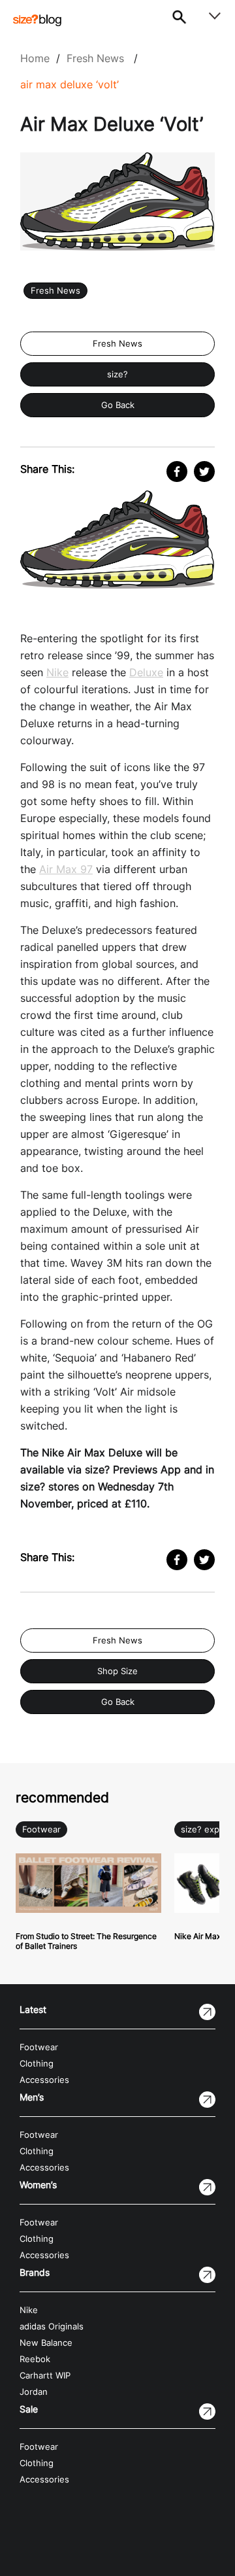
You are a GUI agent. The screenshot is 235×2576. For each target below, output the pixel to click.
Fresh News (95, 58)
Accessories (44, 2080)
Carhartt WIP (45, 2376)
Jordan (34, 2392)
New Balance (46, 2343)
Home (35, 58)
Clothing (37, 2064)
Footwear (41, 1829)
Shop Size (117, 1671)
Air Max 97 (66, 869)
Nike (57, 672)
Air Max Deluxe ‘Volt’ (70, 84)
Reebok (35, 2359)
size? (117, 374)
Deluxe (146, 672)
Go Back (118, 405)
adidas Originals (52, 2327)
